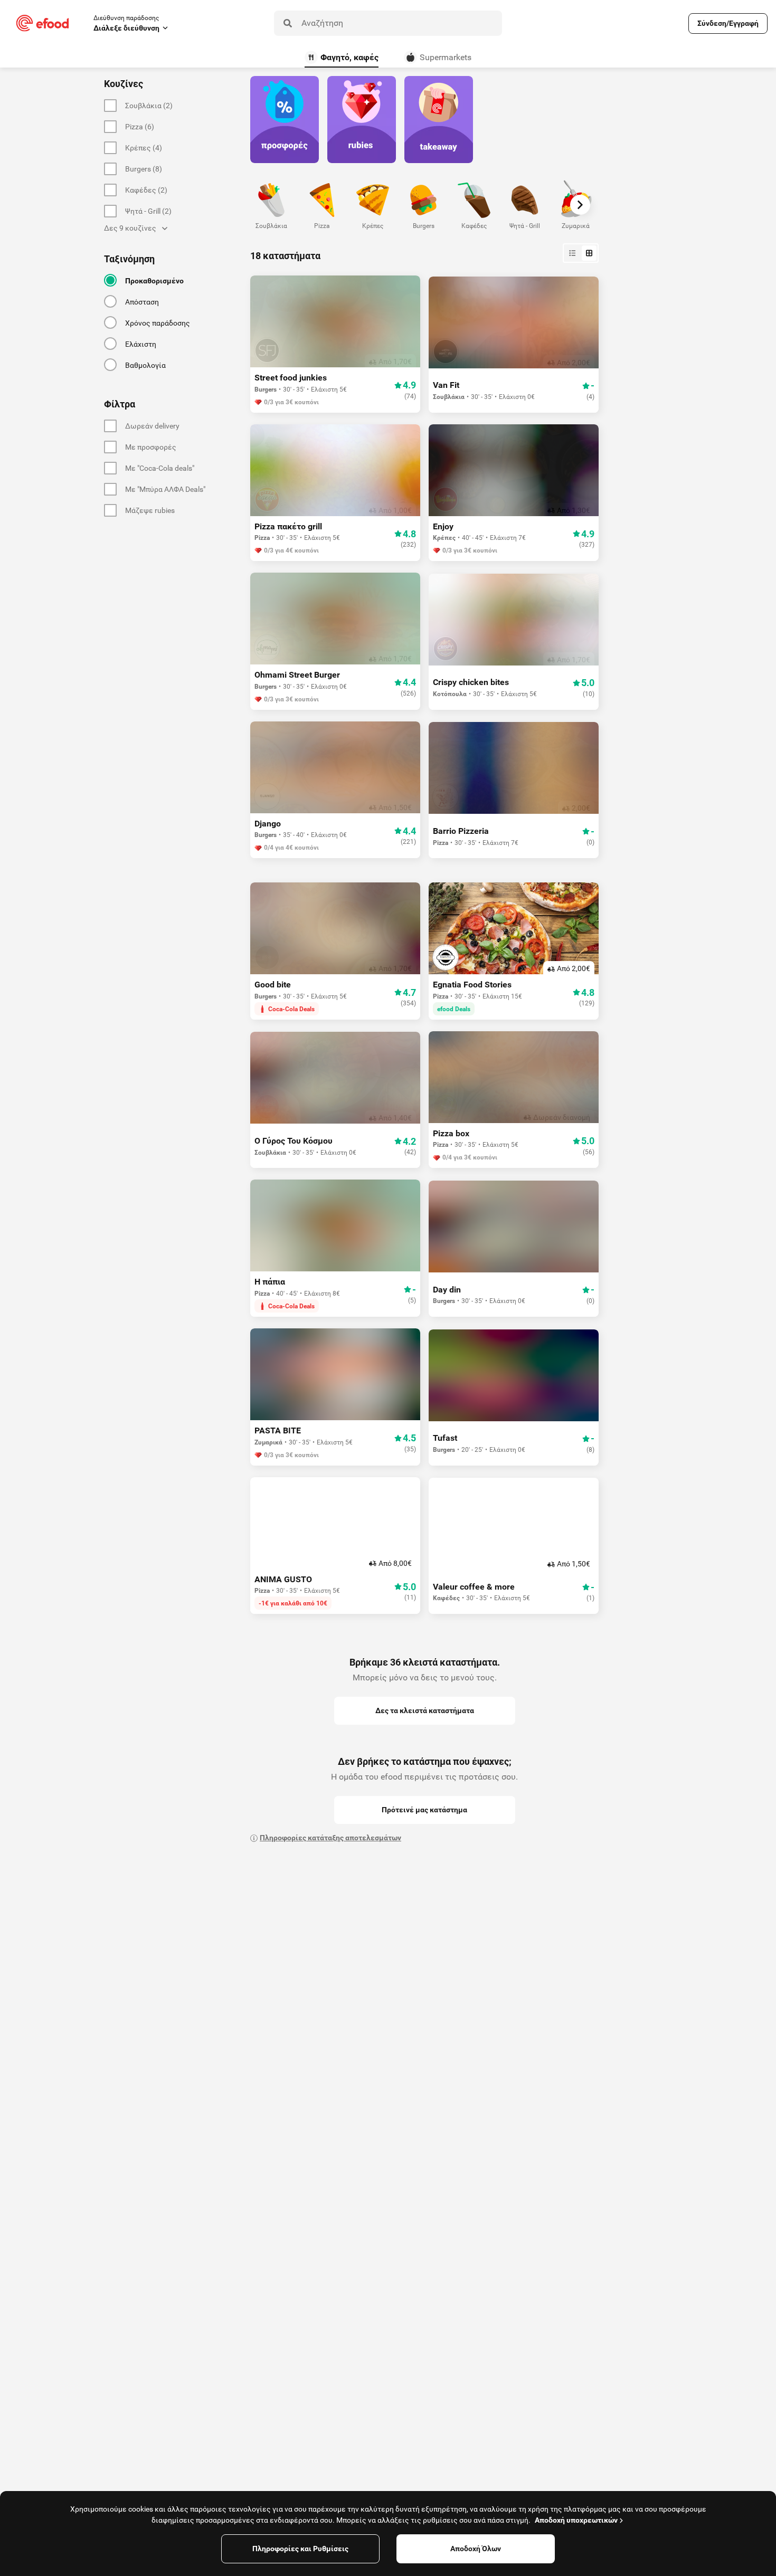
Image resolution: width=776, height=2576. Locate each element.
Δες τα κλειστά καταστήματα (425, 1710)
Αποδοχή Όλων (476, 2549)
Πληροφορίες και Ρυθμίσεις (300, 2549)
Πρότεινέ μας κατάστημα (424, 1810)
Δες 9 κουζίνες (130, 228)
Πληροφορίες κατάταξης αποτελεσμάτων (330, 1838)
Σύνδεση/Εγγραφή (728, 23)
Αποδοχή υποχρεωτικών (576, 2520)
